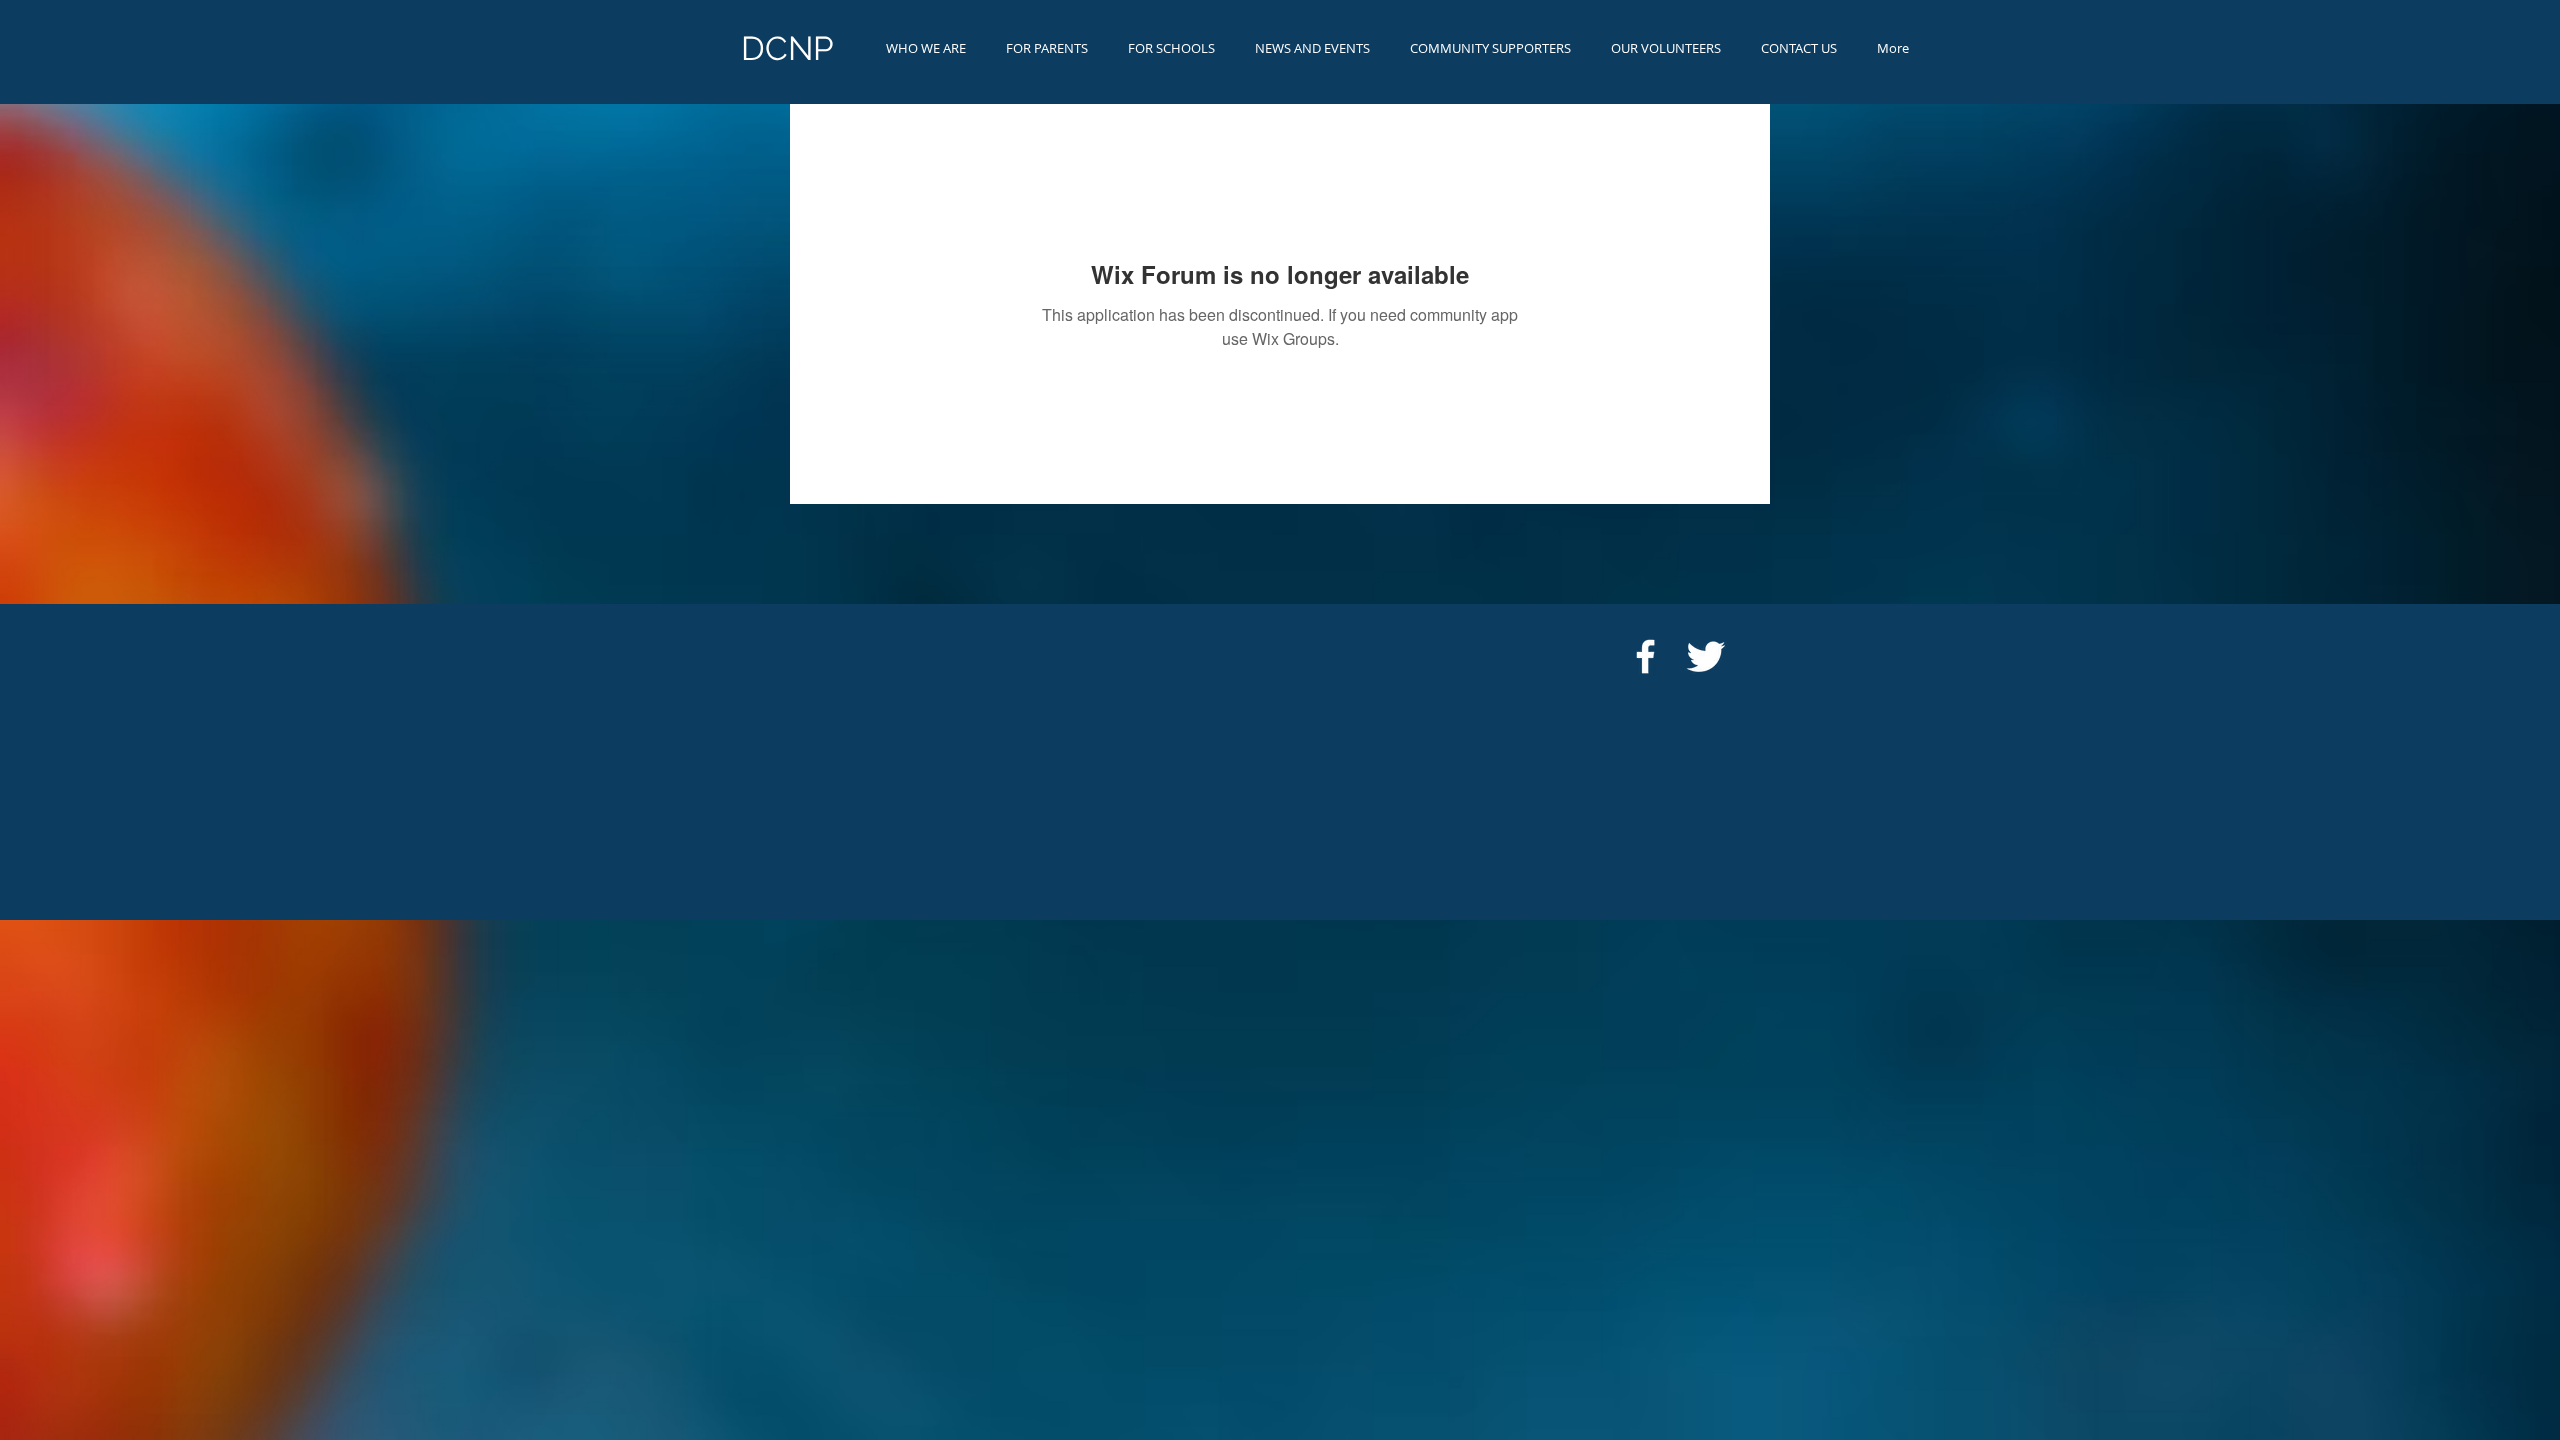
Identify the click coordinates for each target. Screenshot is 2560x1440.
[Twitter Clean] (1705, 656)
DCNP (787, 48)
